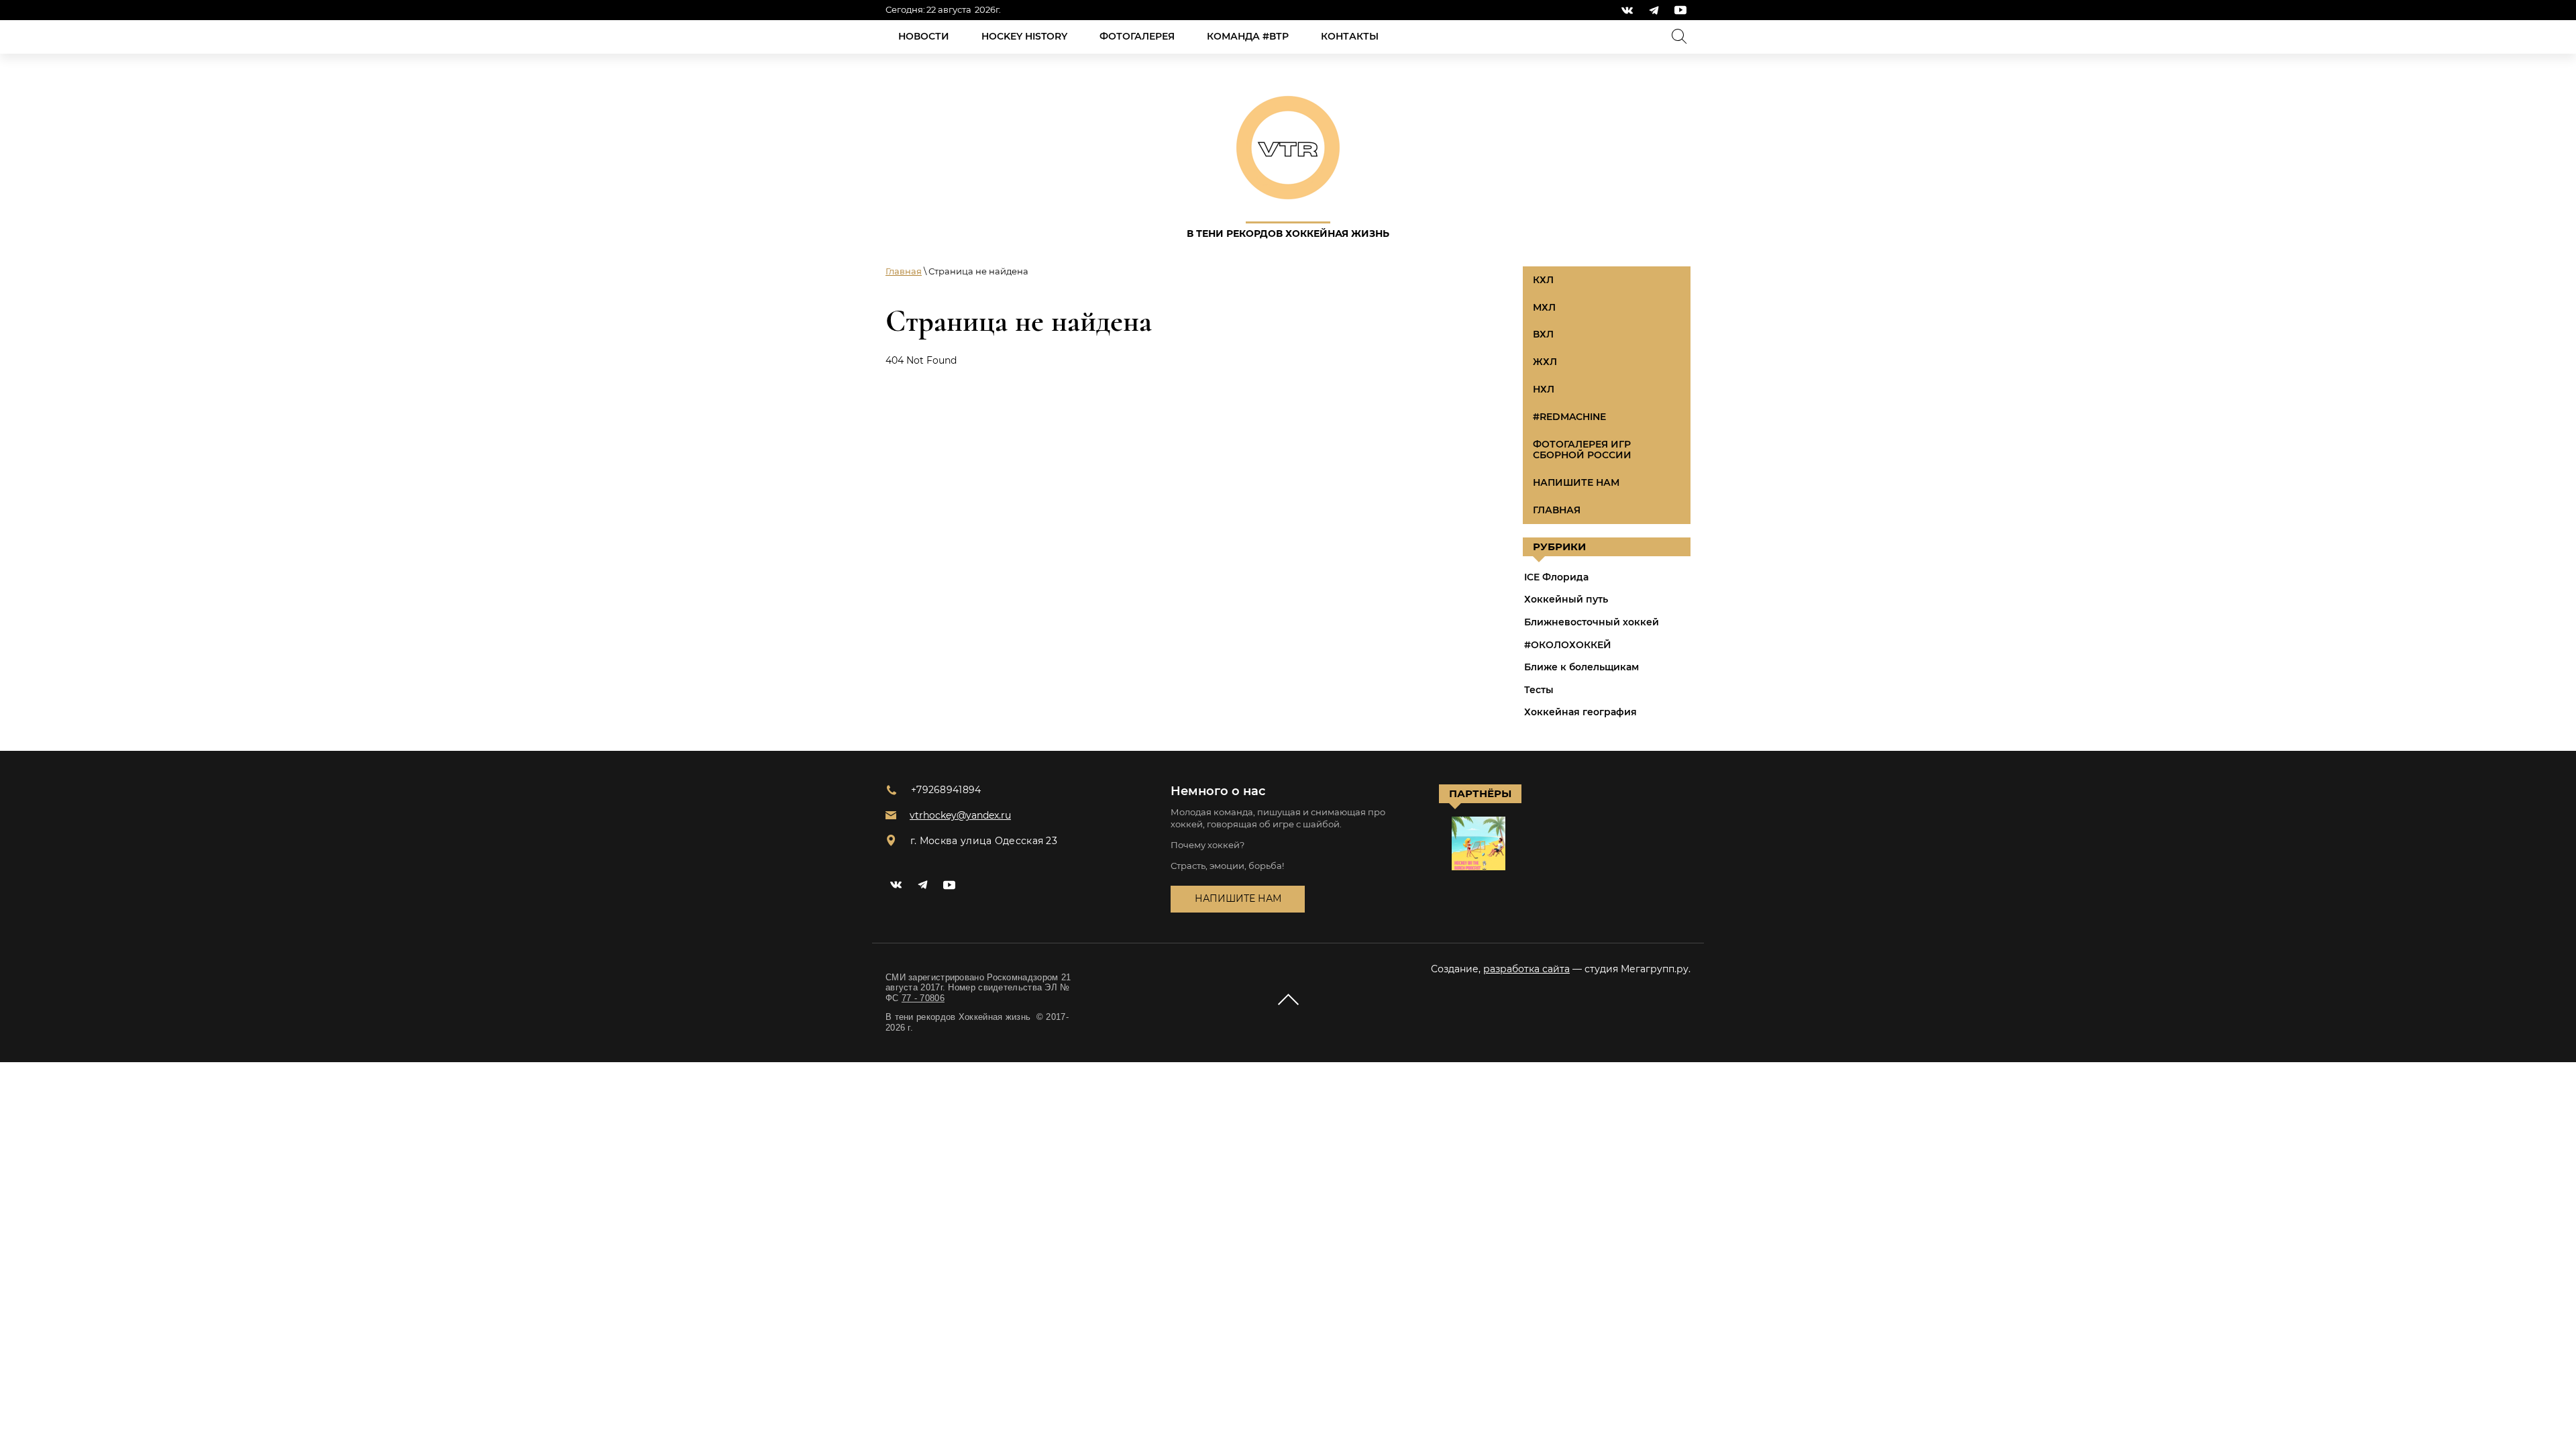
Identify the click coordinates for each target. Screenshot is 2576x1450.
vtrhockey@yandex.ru (960, 815)
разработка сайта (1526, 969)
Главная (904, 271)
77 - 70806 (923, 998)
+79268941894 (946, 790)
